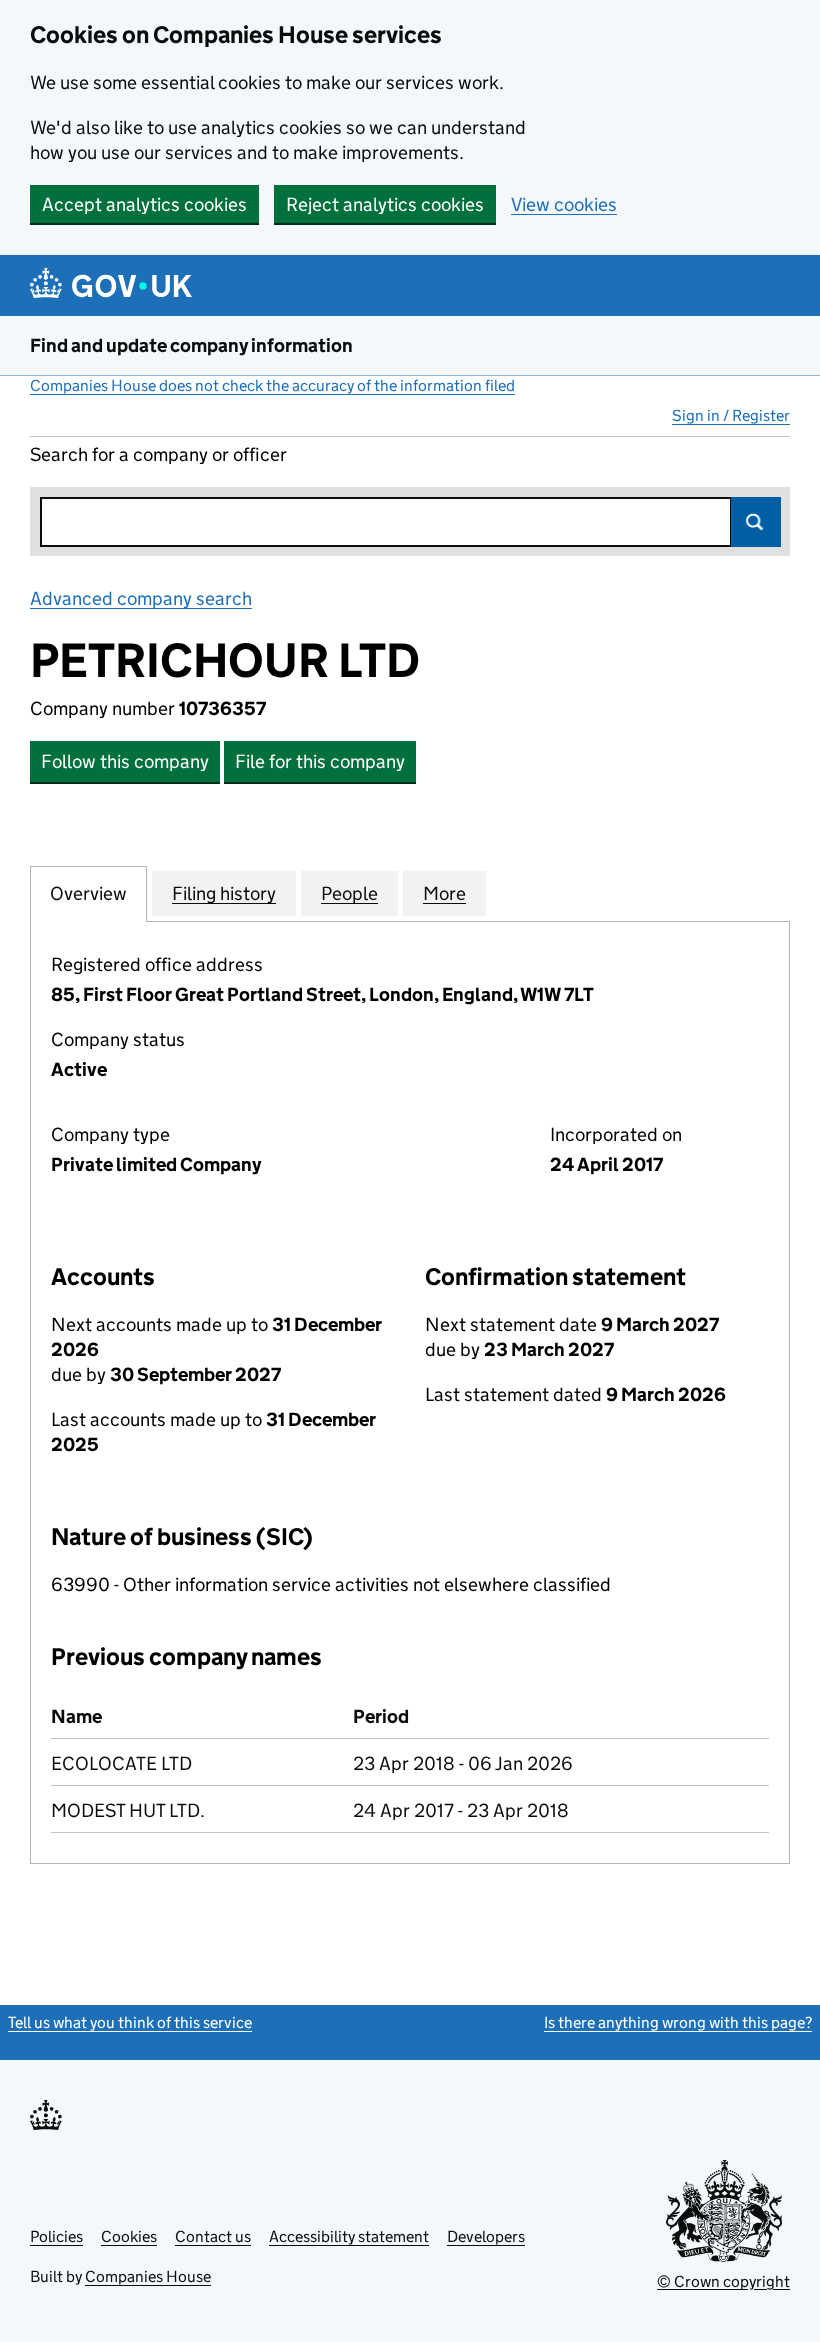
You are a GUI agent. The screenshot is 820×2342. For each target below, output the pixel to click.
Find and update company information (191, 345)
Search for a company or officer (158, 454)
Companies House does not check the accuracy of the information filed (272, 385)
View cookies (564, 204)
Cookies (129, 2236)
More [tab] (444, 893)
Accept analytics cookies (144, 204)
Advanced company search (141, 598)
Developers (486, 2236)
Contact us (213, 2236)
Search (756, 522)
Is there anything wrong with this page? (678, 2022)
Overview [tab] (88, 893)
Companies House (148, 2276)
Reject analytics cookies (385, 204)
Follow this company (125, 761)
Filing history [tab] (224, 893)
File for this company (320, 761)
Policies (56, 2236)
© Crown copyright (723, 2281)
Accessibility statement (349, 2236)
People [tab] (349, 893)
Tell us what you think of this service (130, 2022)
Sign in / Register (731, 415)
